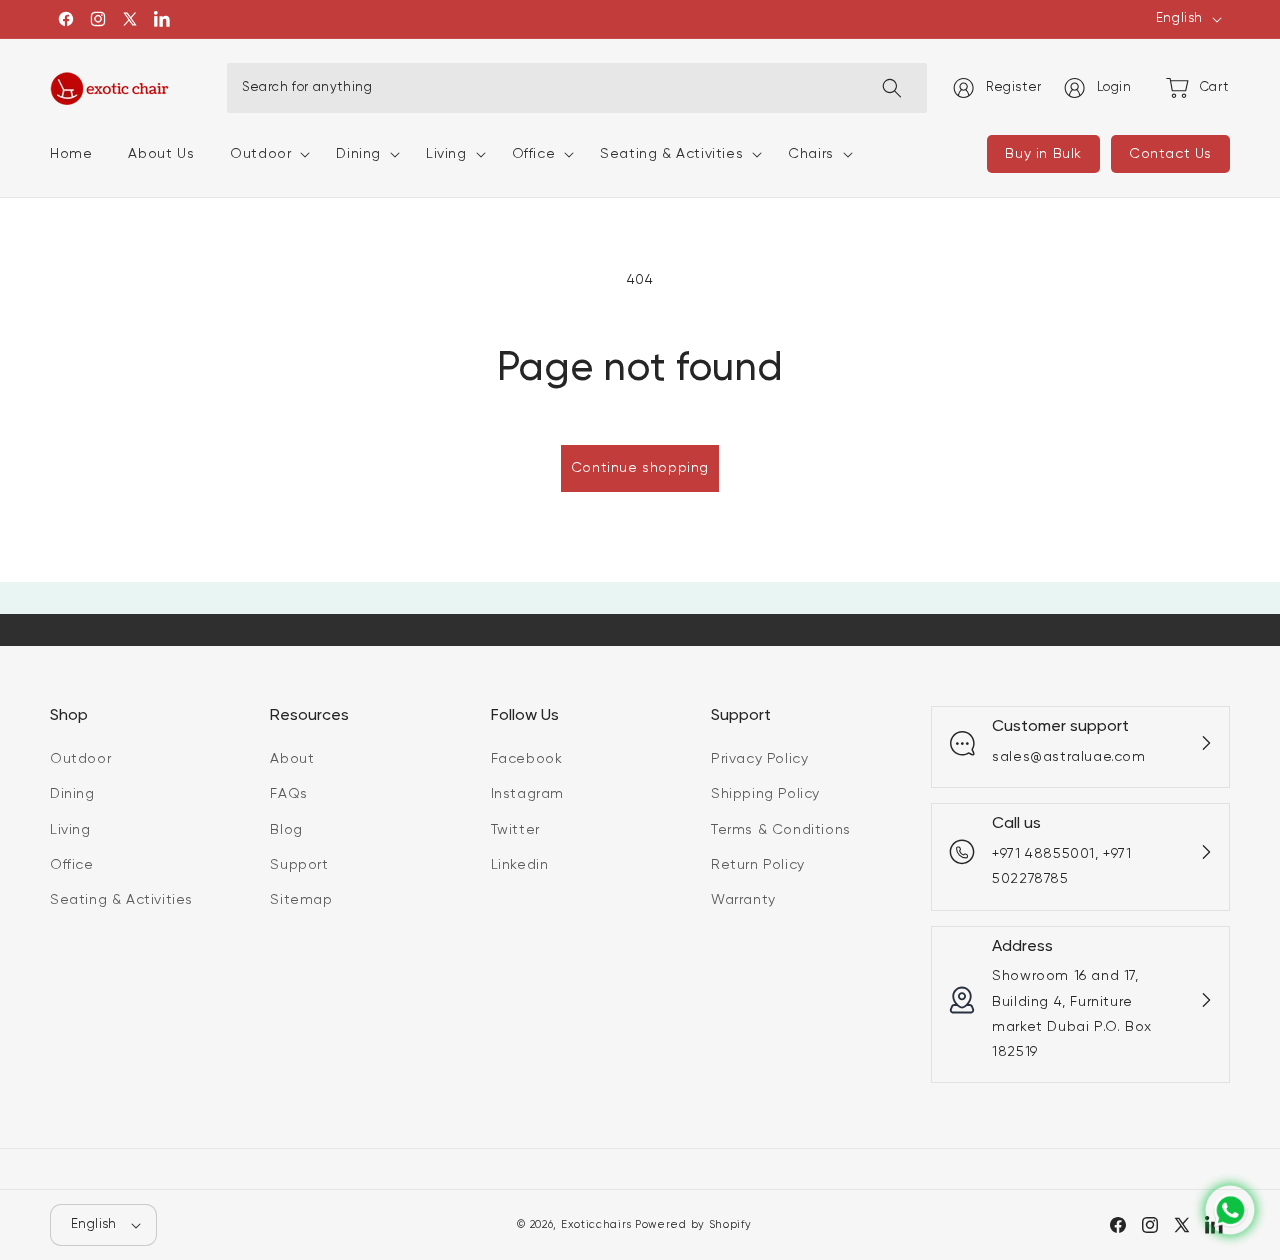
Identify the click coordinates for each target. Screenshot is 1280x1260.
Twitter (515, 829)
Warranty (743, 900)
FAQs (288, 794)
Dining (72, 794)
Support (299, 865)
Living (70, 829)
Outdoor (80, 759)
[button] (265, 154)
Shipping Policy (765, 794)
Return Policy (758, 865)
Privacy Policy (759, 759)
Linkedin (520, 865)
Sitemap (301, 900)
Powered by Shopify (693, 1224)
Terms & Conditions (781, 829)
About (292, 759)
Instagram (527, 794)
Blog (286, 829)
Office (72, 865)
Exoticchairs (596, 1224)
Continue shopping (640, 468)
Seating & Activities (121, 900)
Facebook (527, 759)
